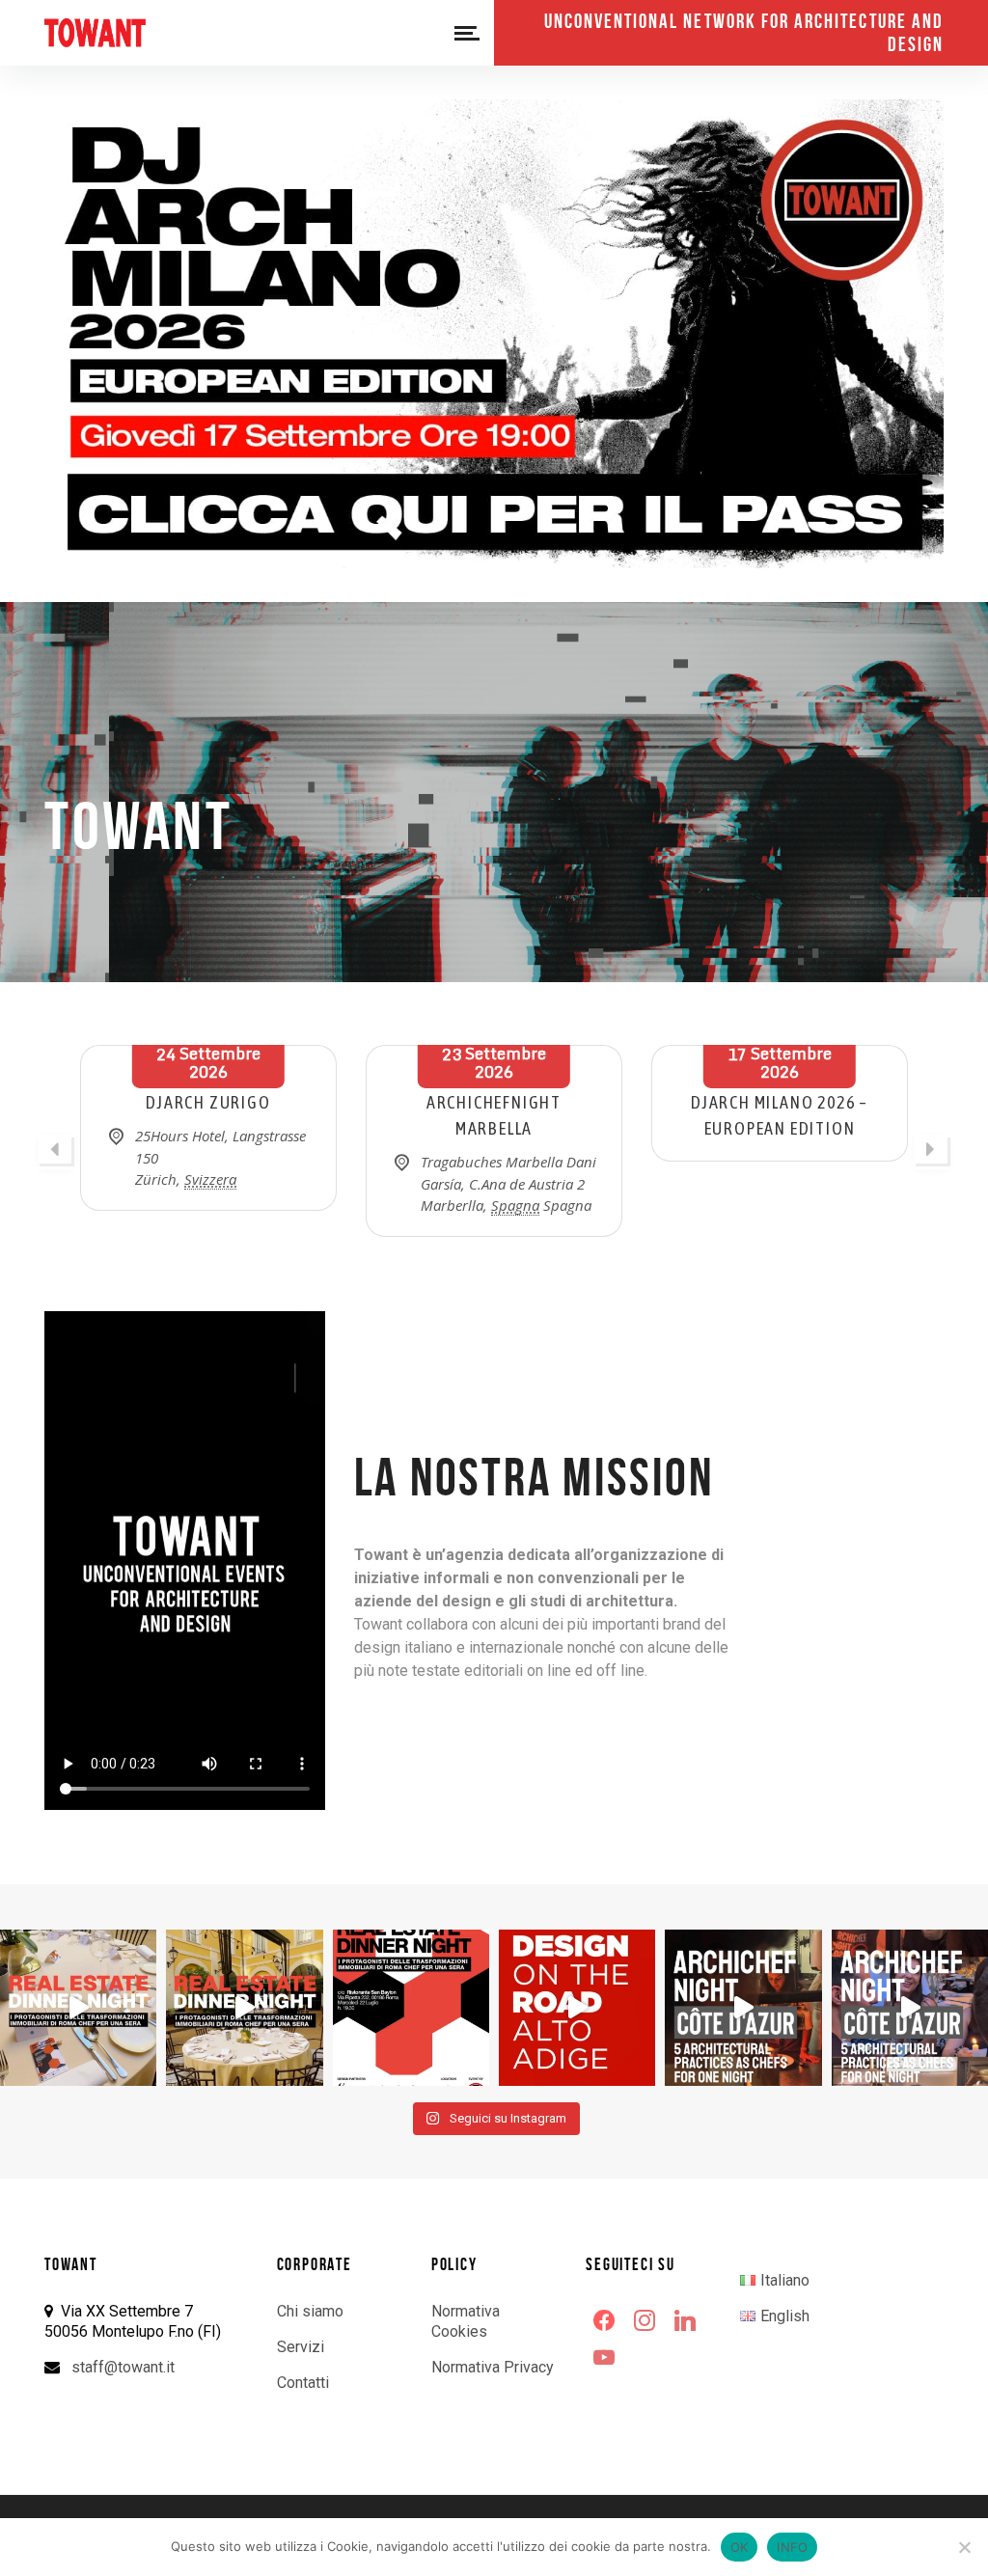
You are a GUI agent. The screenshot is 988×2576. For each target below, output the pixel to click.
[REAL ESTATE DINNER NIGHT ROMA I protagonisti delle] (78, 2008)
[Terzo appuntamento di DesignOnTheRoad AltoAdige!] (577, 2008)
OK (740, 2547)
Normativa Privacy (493, 2367)
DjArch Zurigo (208, 1102)
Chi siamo (310, 2311)
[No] (964, 2547)
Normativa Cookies (466, 2321)
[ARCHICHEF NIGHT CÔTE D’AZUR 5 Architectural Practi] (743, 2008)
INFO (792, 2547)
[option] (208, 1128)
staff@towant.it (123, 2367)
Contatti (303, 2383)
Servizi (301, 2347)
